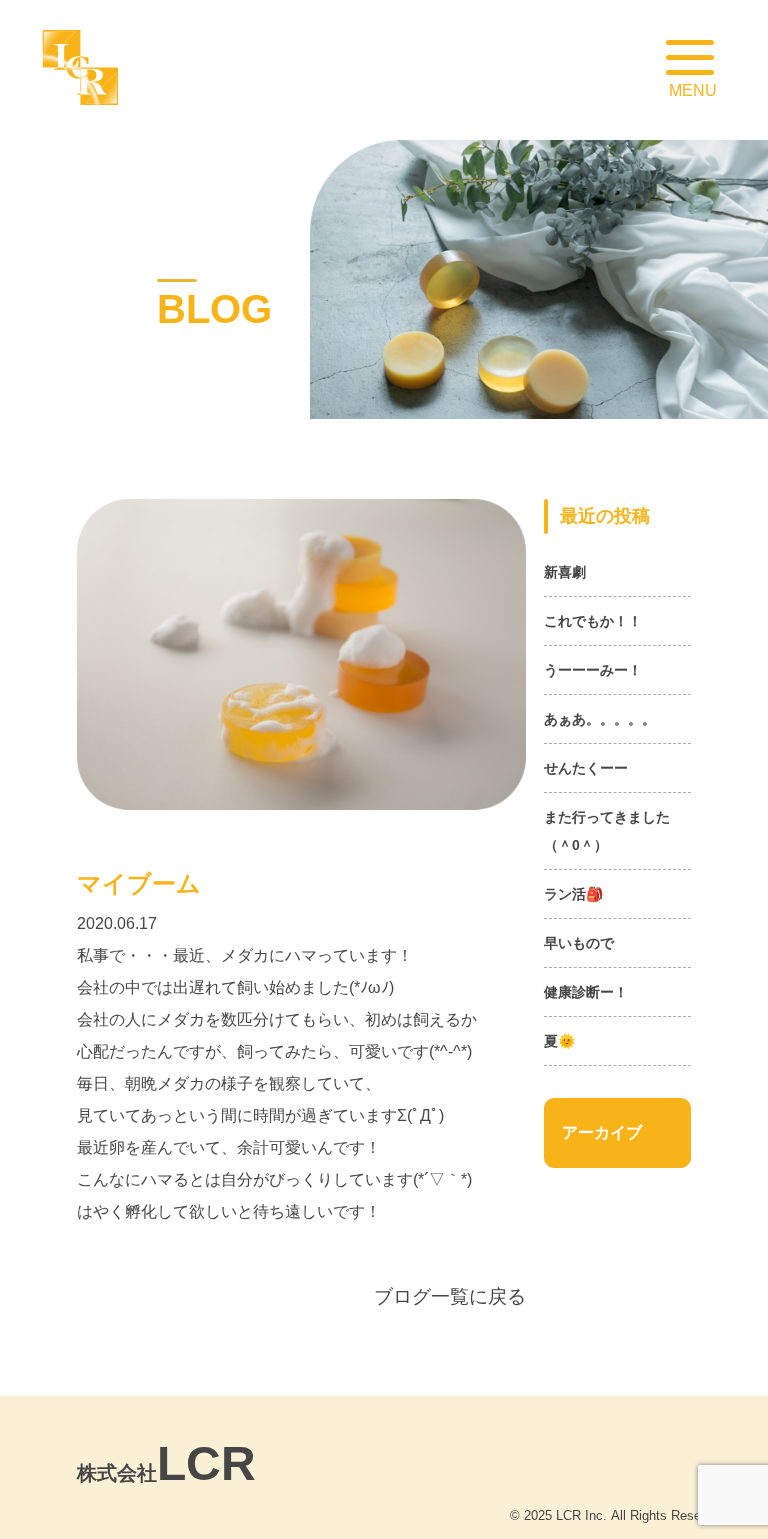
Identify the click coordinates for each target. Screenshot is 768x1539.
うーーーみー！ (593, 670)
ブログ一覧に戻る (450, 1296)
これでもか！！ (593, 621)
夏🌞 (559, 1041)
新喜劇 (565, 572)
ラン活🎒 (573, 894)
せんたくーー (586, 768)
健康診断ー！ (586, 992)
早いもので (579, 943)
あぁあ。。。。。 (600, 719)
